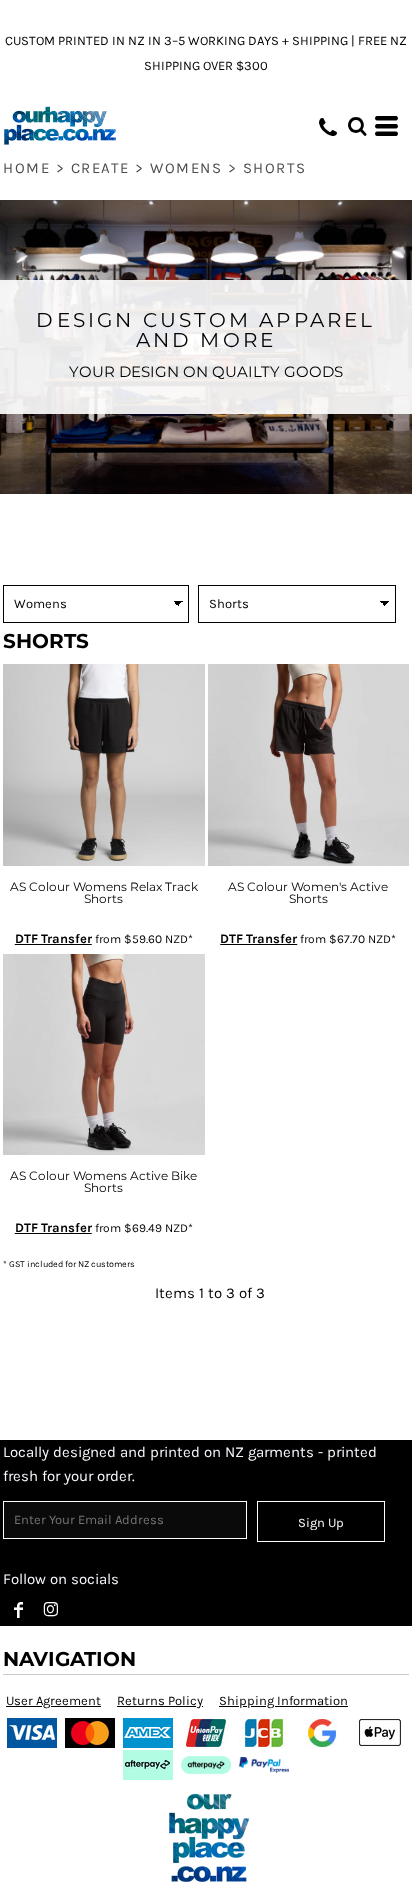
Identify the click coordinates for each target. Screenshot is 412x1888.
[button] (357, 126)
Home (26, 168)
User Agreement (53, 1700)
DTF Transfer (53, 938)
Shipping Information (283, 1700)
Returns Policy (160, 1700)
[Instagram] (51, 1610)
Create (100, 168)
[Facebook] (19, 1610)
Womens (186, 168)
